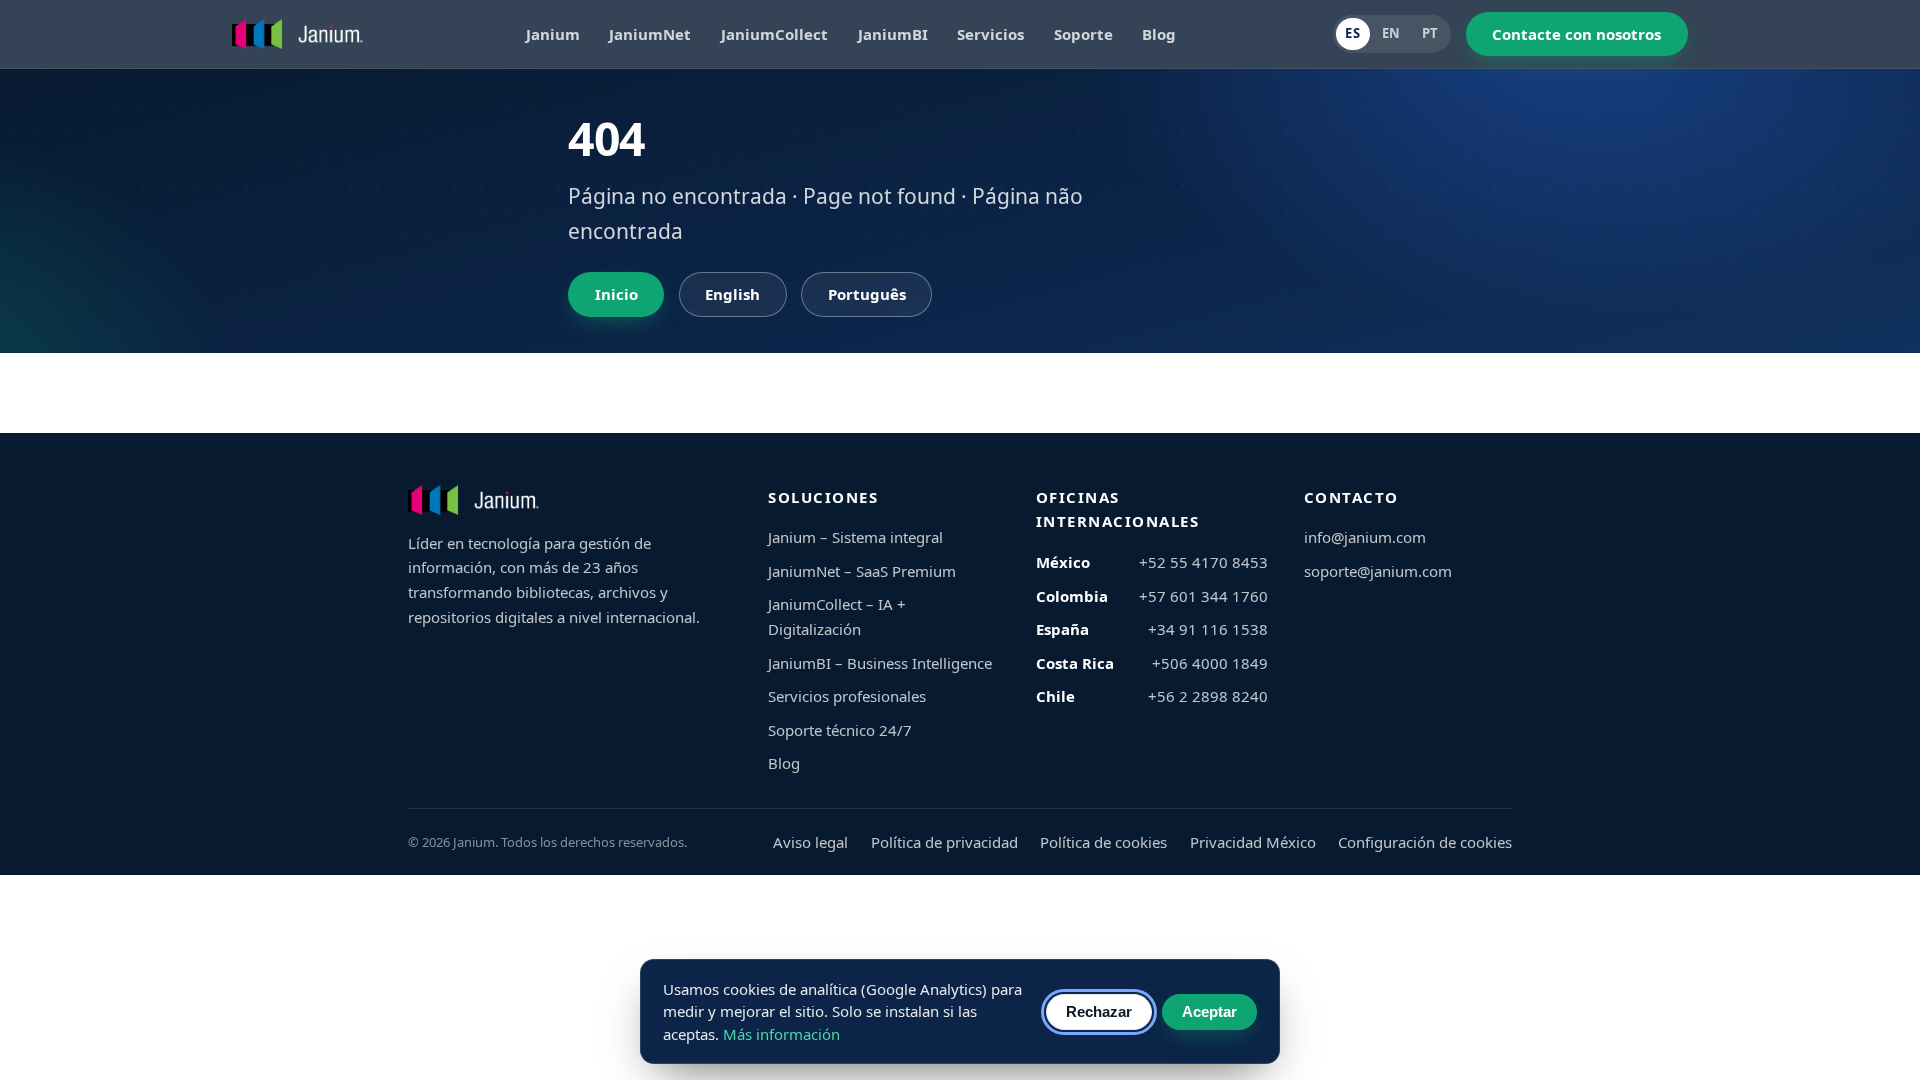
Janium (553, 34)
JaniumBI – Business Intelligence (880, 663)
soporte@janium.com (1378, 571)
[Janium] (300, 34)
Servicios (990, 34)
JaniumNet (650, 34)
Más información (781, 1034)
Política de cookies (1103, 842)
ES (1352, 33)
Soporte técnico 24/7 (840, 730)
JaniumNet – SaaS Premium (862, 571)
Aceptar (1209, 1011)
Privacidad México (1253, 842)
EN (1391, 33)
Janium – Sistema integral (855, 537)
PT (1430, 33)
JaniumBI (893, 34)
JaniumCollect (774, 34)
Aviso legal (810, 842)
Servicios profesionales (847, 696)
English (732, 294)
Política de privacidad (944, 842)
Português (867, 294)
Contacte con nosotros (1576, 34)
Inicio (616, 294)
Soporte (1083, 34)
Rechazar (1099, 1011)
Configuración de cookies (1425, 842)
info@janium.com (1365, 537)
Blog (1159, 34)
